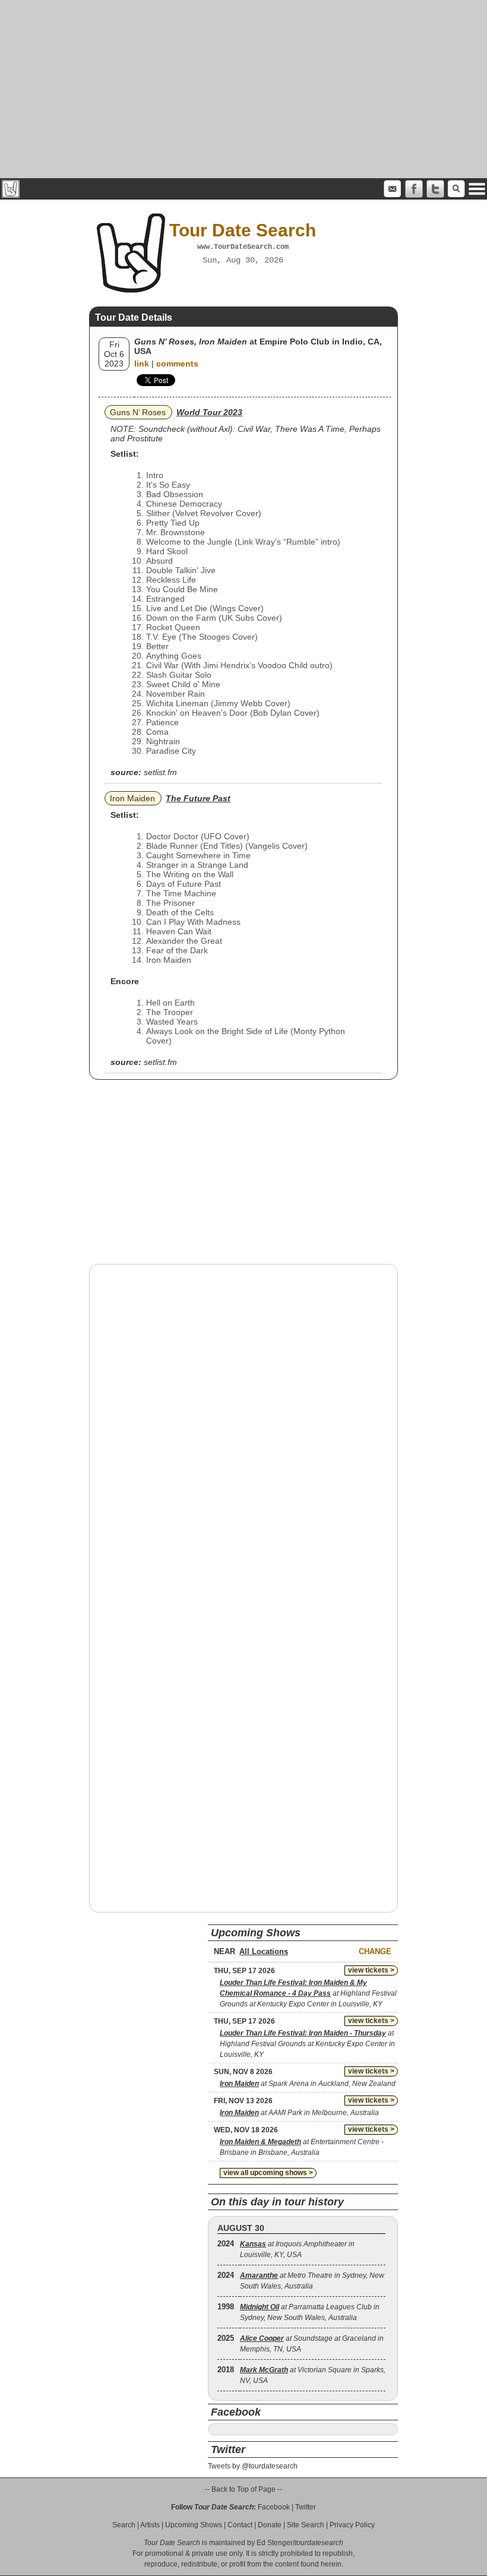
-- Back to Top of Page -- (243, 2489)
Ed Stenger (275, 2543)
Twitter (306, 2507)
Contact (240, 2525)
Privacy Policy (352, 2525)
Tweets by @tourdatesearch (253, 2466)
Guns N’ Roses (138, 412)
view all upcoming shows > (268, 2173)
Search (124, 2525)
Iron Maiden (132, 798)
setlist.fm (160, 772)
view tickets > (371, 1970)
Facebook (274, 2507)
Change (375, 1951)
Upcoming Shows (194, 2525)
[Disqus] (243, 1425)
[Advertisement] (243, 89)
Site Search (306, 2525)
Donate (270, 2525)
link (142, 364)
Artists (150, 2525)
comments (177, 364)
